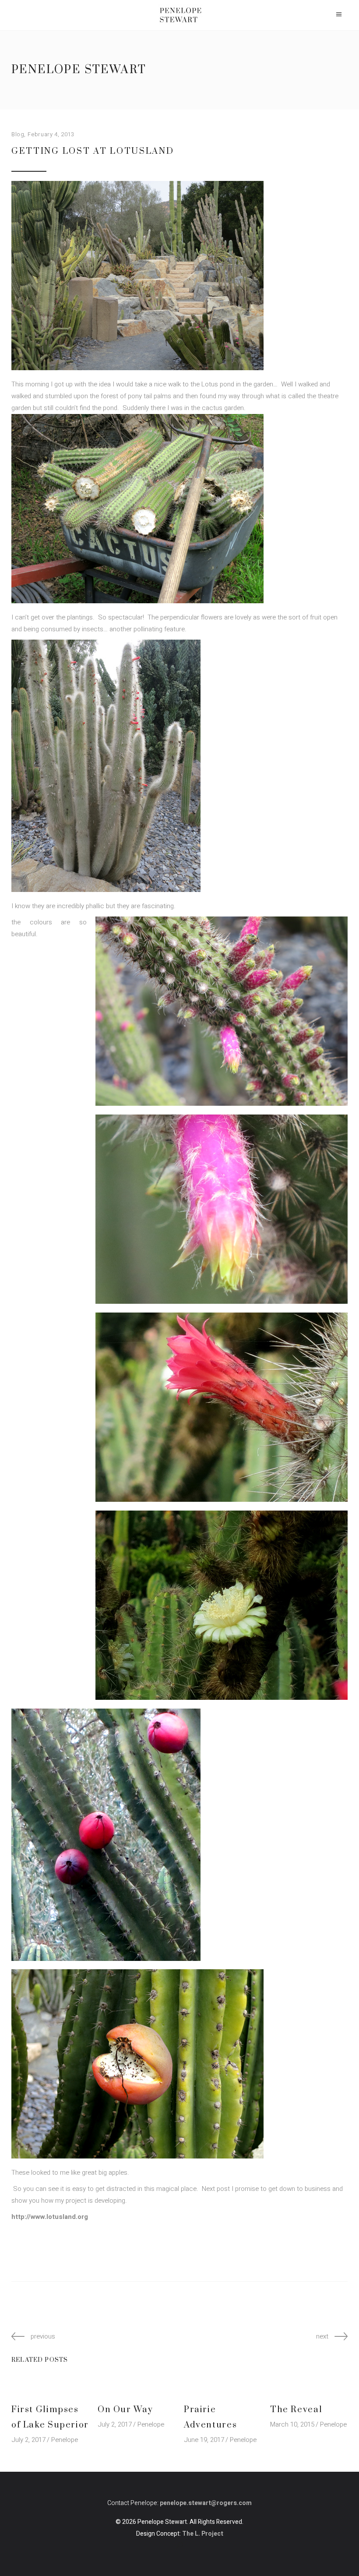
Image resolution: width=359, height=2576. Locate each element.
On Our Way (125, 2410)
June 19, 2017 (204, 2440)
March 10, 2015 (292, 2424)
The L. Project (203, 2534)
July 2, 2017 (28, 2440)
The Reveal (296, 2410)
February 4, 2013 (51, 134)
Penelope (65, 2440)
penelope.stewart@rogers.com (206, 2503)
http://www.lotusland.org (50, 2217)
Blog (18, 134)
